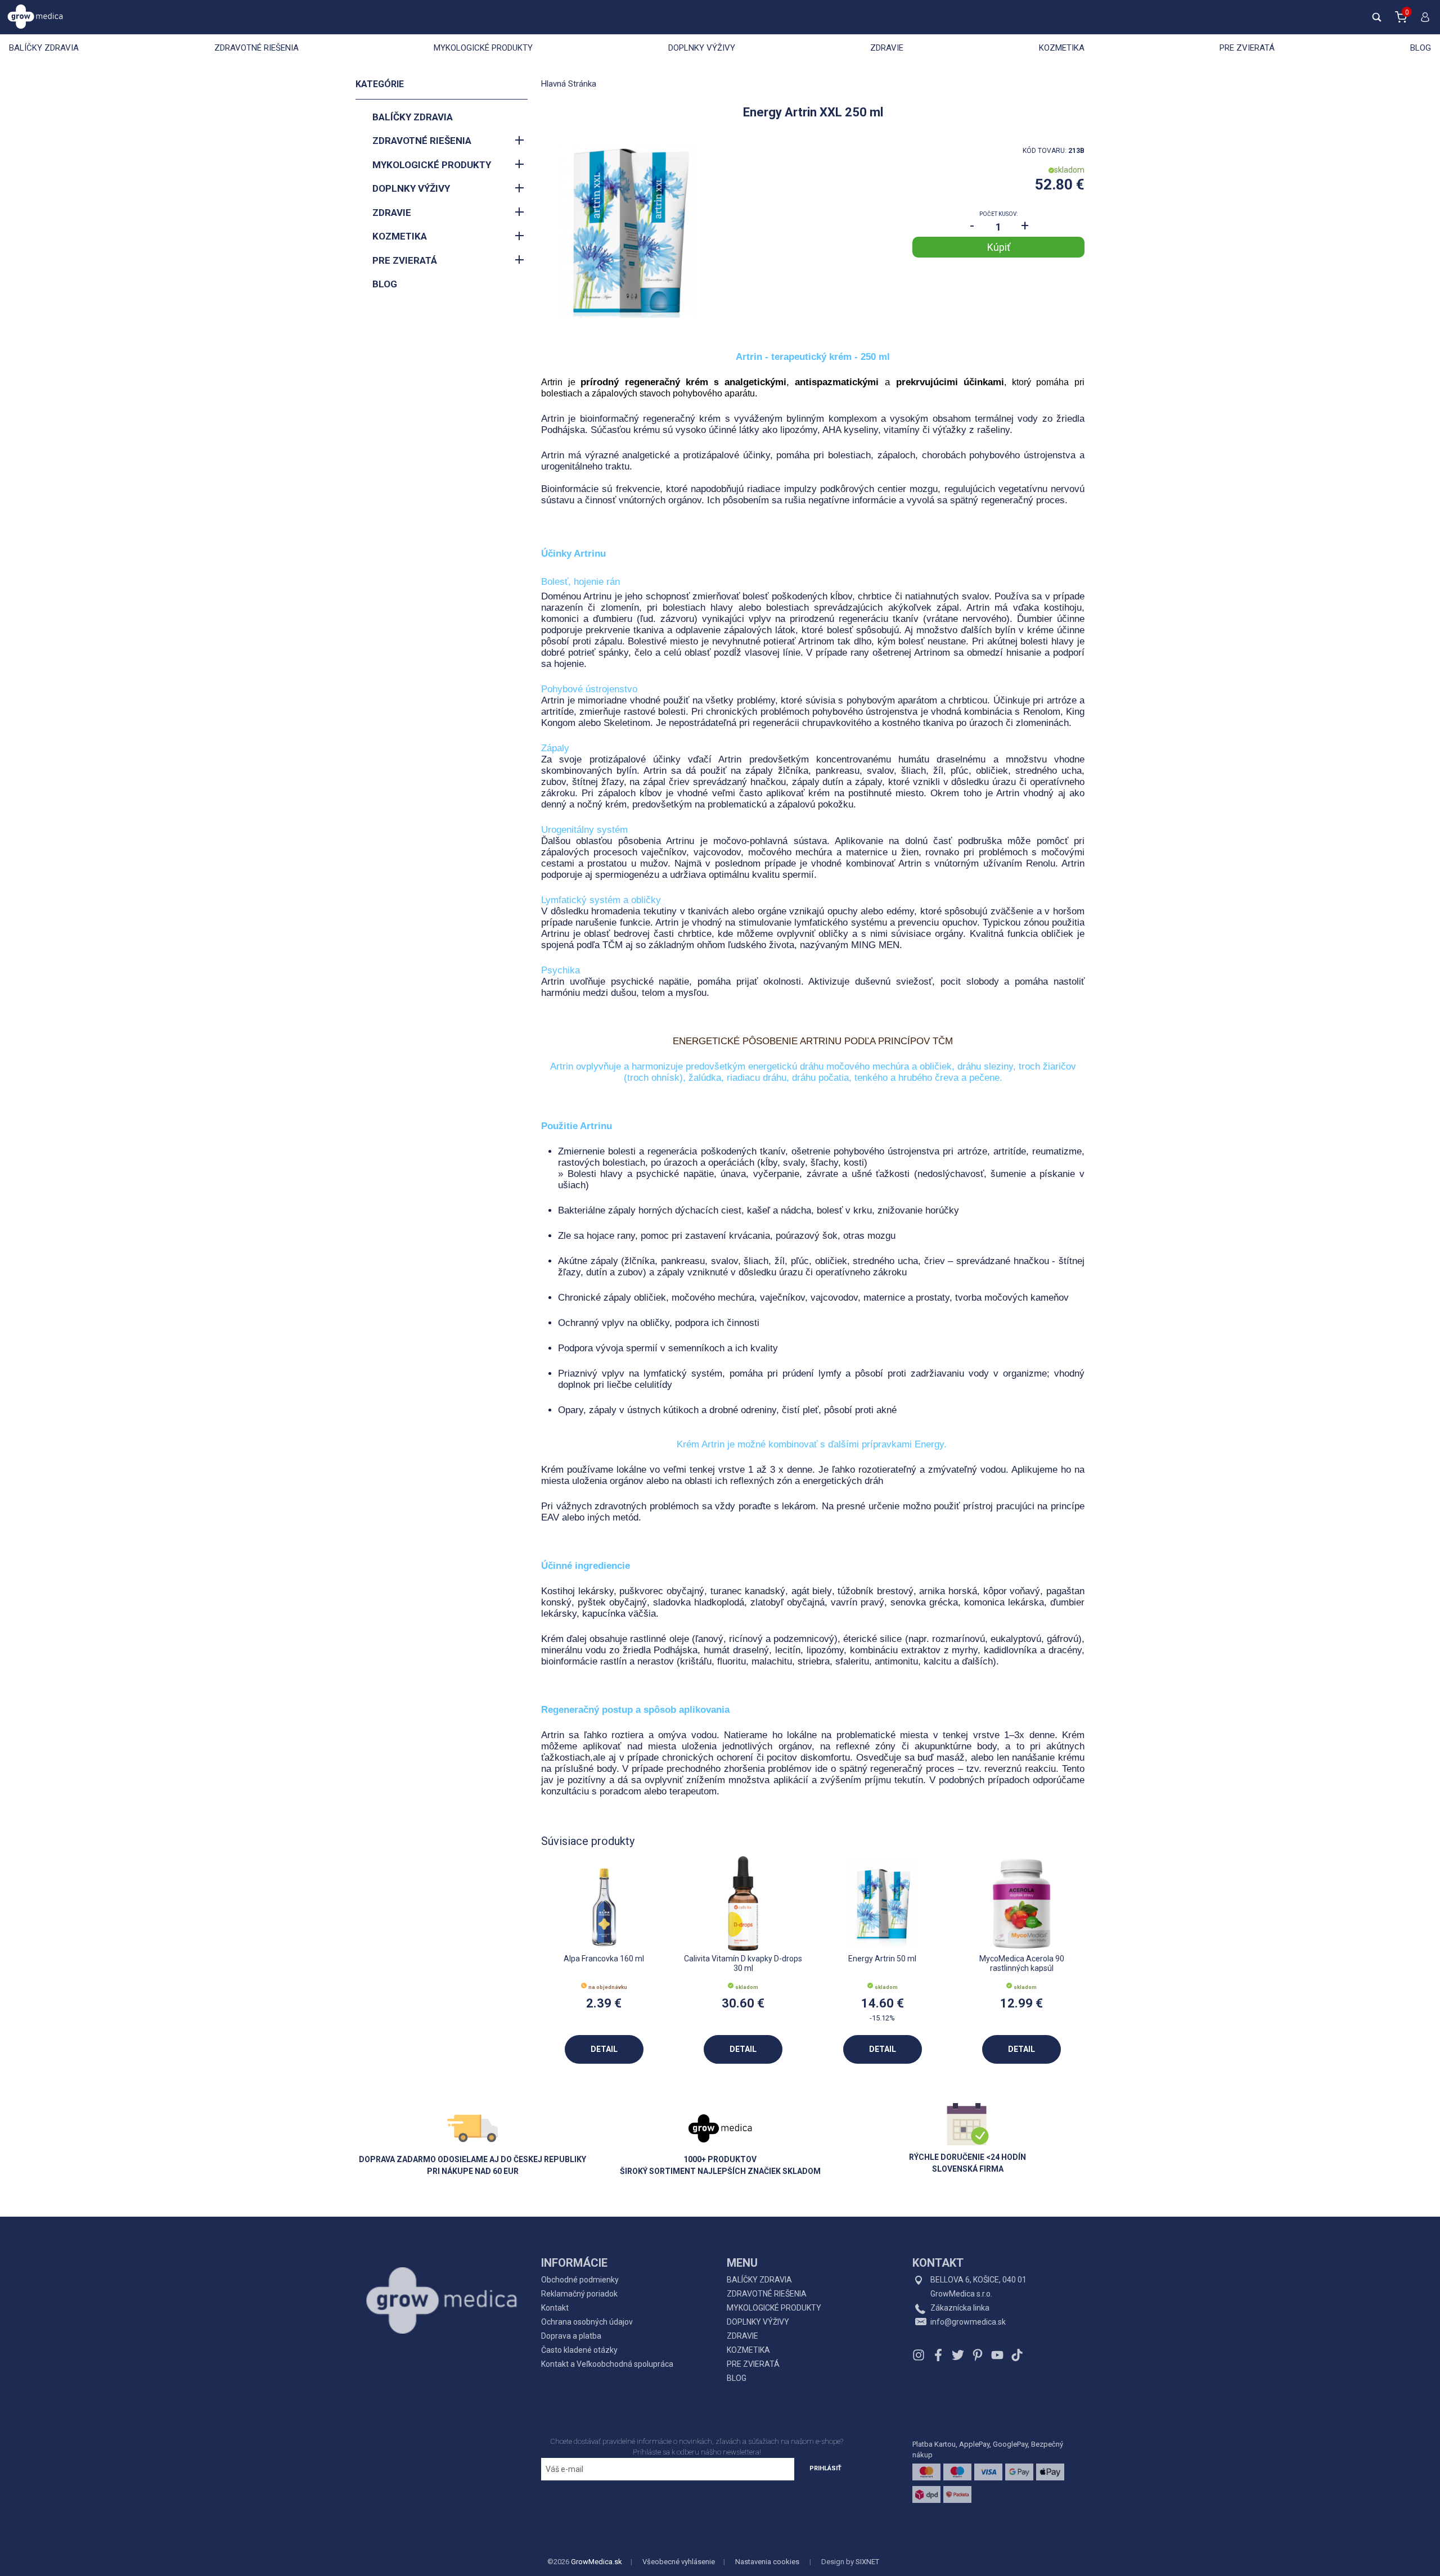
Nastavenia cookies (767, 2562)
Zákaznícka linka (960, 2308)
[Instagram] (920, 2355)
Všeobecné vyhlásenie (679, 2562)
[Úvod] (442, 2275)
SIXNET (867, 2562)
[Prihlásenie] (1423, 22)
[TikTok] (1016, 2355)
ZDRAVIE (887, 48)
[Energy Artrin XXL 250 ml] (627, 232)
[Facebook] (938, 2355)
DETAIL (604, 2049)
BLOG (1421, 48)
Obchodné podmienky (580, 2280)
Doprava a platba (571, 2336)
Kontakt (555, 2308)
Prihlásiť (825, 2468)
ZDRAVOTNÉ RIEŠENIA (256, 48)
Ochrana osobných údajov (587, 2322)
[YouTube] (997, 2355)
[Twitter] (958, 2355)
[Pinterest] (978, 2355)
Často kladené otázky (579, 2350)
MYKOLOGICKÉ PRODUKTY (483, 48)
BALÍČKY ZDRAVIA (44, 48)
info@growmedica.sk (968, 2322)
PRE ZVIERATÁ (1247, 48)
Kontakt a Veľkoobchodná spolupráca (607, 2364)
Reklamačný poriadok (579, 2294)
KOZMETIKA (1062, 48)
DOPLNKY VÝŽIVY (702, 48)
